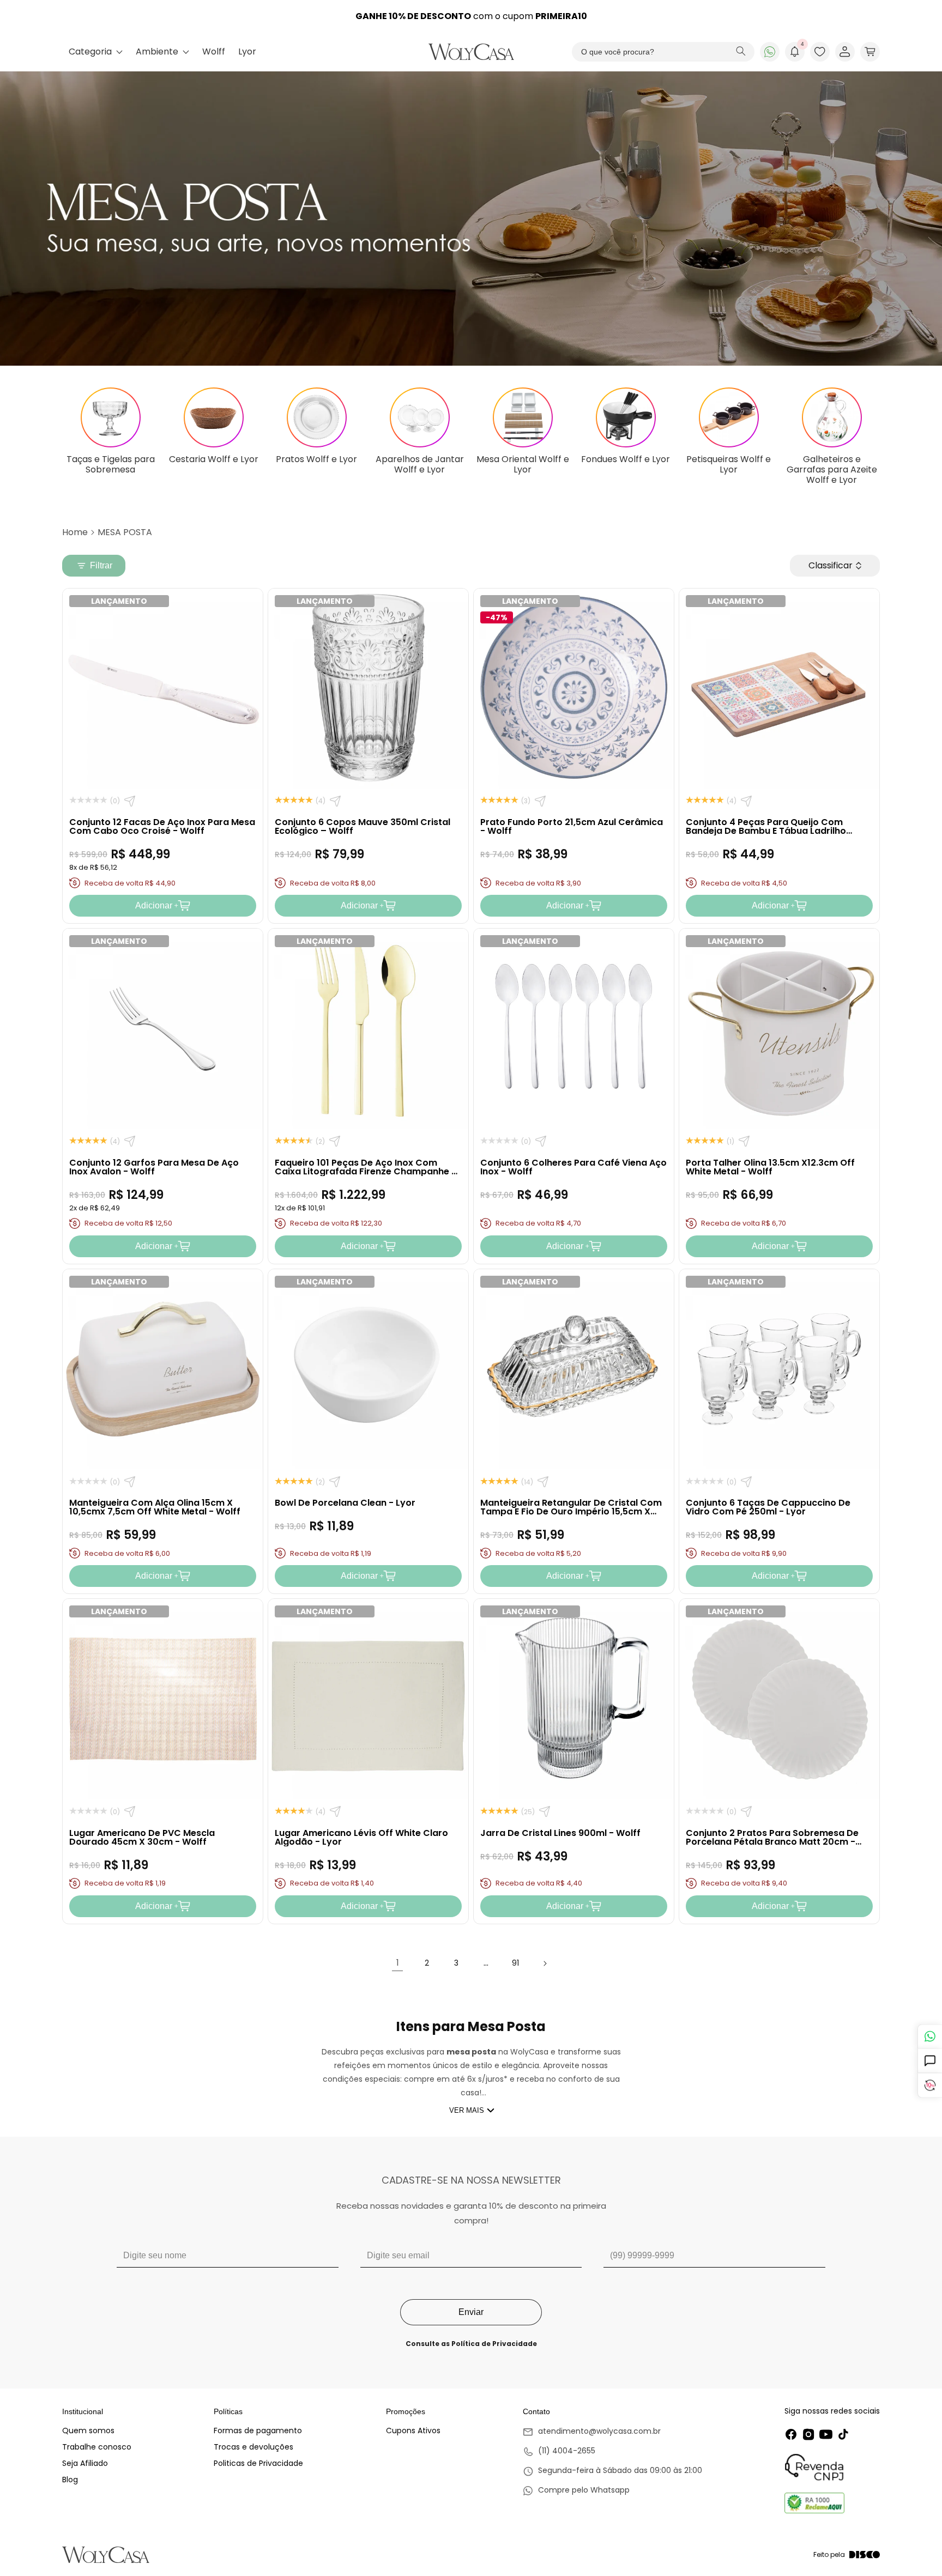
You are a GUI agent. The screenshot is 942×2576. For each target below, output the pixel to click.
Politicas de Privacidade (258, 2463)
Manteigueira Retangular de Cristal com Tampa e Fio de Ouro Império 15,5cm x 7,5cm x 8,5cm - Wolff (571, 1511)
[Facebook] (791, 2434)
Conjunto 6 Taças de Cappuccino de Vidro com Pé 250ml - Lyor (768, 1507)
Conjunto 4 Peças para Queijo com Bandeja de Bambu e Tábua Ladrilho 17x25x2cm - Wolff (766, 831)
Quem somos (88, 2430)
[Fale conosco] (930, 2036)
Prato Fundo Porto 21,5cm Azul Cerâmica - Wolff (572, 826)
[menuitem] (96, 52)
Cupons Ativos (413, 2430)
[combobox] (663, 52)
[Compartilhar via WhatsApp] (130, 801)
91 (515, 1963)
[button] (870, 52)
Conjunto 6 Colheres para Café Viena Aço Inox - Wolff (573, 1167)
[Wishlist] (820, 52)
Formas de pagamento (258, 2430)
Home (75, 532)
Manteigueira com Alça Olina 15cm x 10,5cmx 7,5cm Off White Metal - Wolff (155, 1507)
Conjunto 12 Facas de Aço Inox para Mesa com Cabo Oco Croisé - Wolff (162, 826)
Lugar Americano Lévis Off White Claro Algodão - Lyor (361, 1837)
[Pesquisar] (741, 52)
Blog (70, 2480)
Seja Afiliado (85, 2463)
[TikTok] (843, 2434)
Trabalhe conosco (97, 2447)
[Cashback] (930, 2085)
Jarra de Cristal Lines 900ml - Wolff (560, 1833)
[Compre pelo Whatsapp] (612, 2491)
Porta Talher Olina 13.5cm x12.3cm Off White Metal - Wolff (770, 1167)
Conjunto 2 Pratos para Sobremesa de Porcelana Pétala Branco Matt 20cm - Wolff (772, 1842)
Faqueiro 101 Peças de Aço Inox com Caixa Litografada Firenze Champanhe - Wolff (366, 1171)
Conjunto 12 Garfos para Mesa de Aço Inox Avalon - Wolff (154, 1167)
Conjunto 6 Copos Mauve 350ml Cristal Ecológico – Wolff (363, 826)
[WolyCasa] (471, 52)
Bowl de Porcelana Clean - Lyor (345, 1503)
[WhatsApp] (770, 52)
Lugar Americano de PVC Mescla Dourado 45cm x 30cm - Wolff (142, 1837)
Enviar (471, 2312)
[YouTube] (826, 2434)
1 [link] (398, 1963)
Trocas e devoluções (253, 2447)
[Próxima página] (545, 1963)
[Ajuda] (930, 2061)
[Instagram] (808, 2434)
